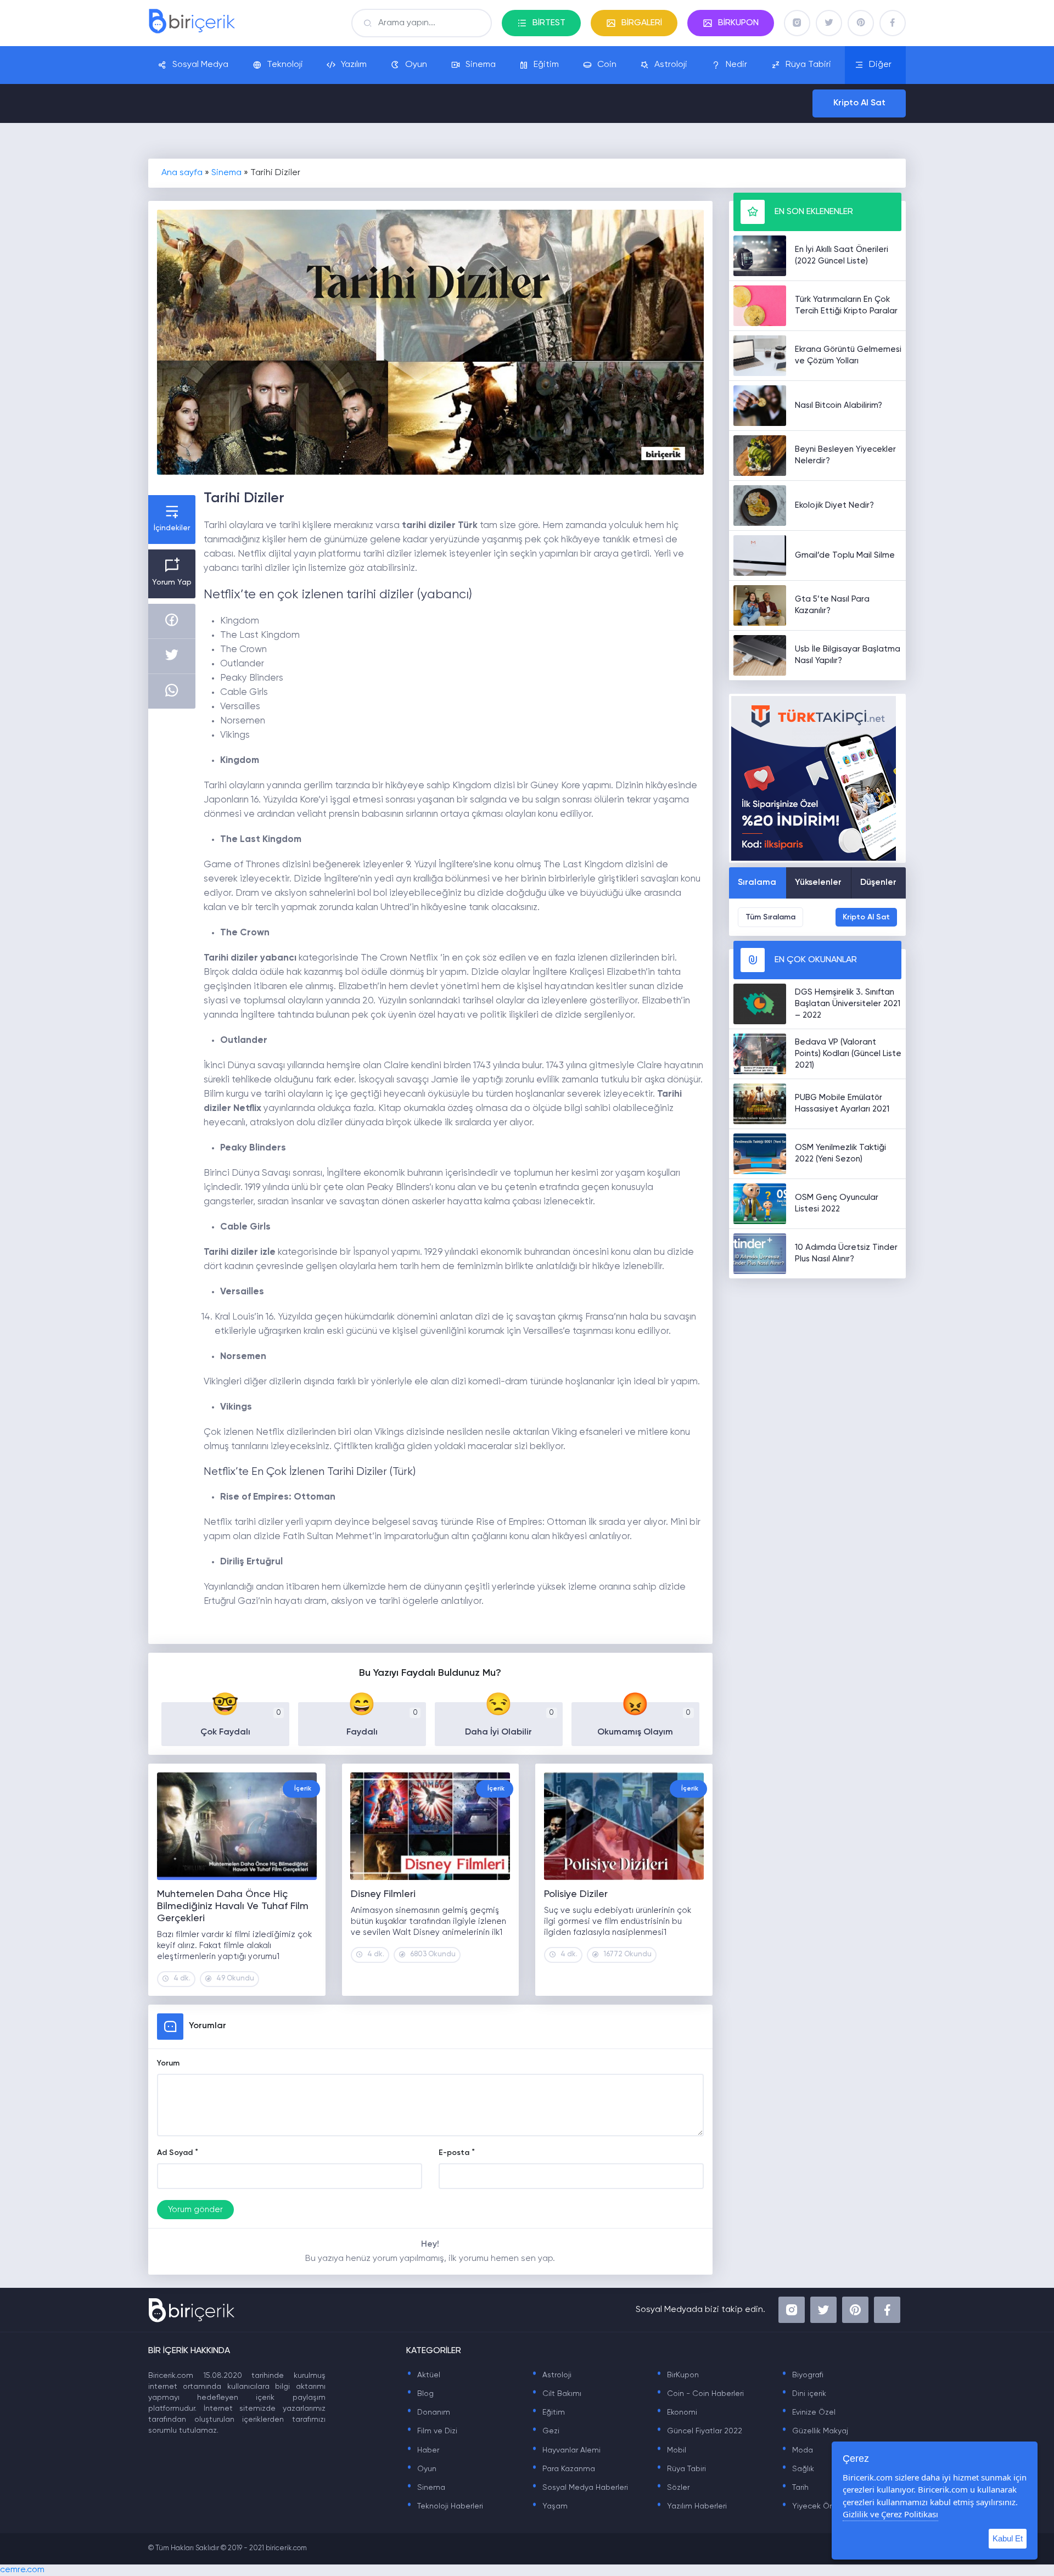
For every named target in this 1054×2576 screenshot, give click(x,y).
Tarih (795, 2488)
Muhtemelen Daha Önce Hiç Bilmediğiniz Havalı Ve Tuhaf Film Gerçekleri (233, 1906)
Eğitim (546, 65)
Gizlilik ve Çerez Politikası (890, 2514)
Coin (607, 65)
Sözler (673, 2488)
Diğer (880, 65)
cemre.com (22, 2570)
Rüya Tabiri (808, 65)
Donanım (428, 2412)
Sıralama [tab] (757, 883)
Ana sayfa (182, 173)
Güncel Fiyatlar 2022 (699, 2431)
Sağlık (798, 2469)
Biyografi (802, 2375)
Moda (797, 2450)
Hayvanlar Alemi (566, 2450)
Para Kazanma (563, 2469)
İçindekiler (172, 528)
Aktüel (423, 2375)
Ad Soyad (175, 2153)
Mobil (671, 2450)
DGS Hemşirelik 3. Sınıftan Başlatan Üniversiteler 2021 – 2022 (848, 1004)
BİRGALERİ (642, 23)
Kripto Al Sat (859, 103)
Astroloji (671, 65)
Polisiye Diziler (576, 1894)
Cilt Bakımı (556, 2394)
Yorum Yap (172, 582)
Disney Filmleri (383, 1894)
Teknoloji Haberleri (445, 2506)
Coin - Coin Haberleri (700, 2394)
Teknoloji (285, 65)
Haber (423, 2450)
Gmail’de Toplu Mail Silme (845, 555)
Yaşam (550, 2506)
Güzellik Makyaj (815, 2431)
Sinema (481, 65)
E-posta (454, 2153)
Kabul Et (1008, 2538)
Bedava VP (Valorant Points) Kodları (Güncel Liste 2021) (848, 1054)
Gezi (545, 2431)
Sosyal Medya (200, 65)
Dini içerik (804, 2394)
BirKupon (677, 2375)
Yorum (168, 2063)
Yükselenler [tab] (818, 883)
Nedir (736, 65)
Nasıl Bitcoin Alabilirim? (839, 405)
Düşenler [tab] (878, 883)
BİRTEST (549, 23)
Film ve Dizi (432, 2431)
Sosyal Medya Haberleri (580, 2488)
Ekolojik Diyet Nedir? (834, 505)
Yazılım (354, 65)
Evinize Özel (808, 2412)
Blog (420, 2394)
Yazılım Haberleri (691, 2506)
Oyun (416, 65)
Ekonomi (677, 2412)
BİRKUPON (738, 23)
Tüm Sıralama (770, 917)
